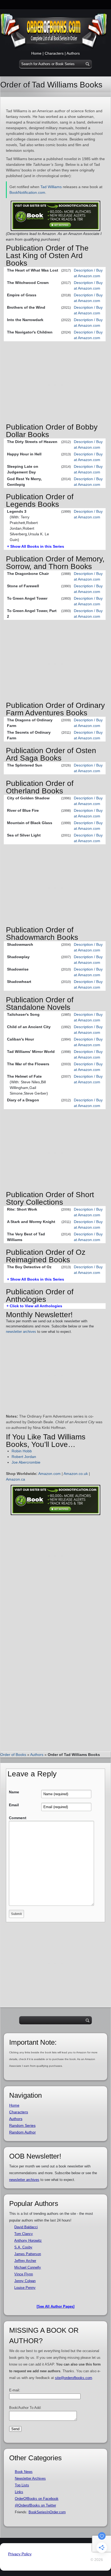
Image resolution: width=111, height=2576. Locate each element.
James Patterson (28, 2254)
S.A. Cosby (23, 2247)
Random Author (22, 2132)
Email (14, 1805)
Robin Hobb (22, 1451)
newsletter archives (21, 1332)
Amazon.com (49, 1474)
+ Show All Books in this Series (36, 546)
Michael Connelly (28, 2267)
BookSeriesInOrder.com (47, 2512)
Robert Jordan (24, 1457)
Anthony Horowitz (28, 2241)
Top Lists (22, 2485)
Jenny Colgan (25, 2281)
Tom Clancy (24, 2234)
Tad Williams (51, 187)
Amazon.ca (15, 1479)
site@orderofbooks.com (74, 2378)
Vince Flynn (24, 2274)
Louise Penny (25, 2288)
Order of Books (13, 1755)
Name (14, 1792)
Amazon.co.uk (76, 1474)
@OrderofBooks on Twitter (35, 2505)
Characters (54, 53)
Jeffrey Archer (25, 2261)
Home (36, 53)
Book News (24, 2472)
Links (19, 2492)
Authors (73, 53)
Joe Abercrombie (26, 1462)
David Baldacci (26, 2227)
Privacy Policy (20, 2554)
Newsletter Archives (30, 2478)
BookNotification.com (27, 192)
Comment (18, 1818)
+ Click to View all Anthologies (34, 1306)
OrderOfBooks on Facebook (37, 2499)
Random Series (22, 2125)
